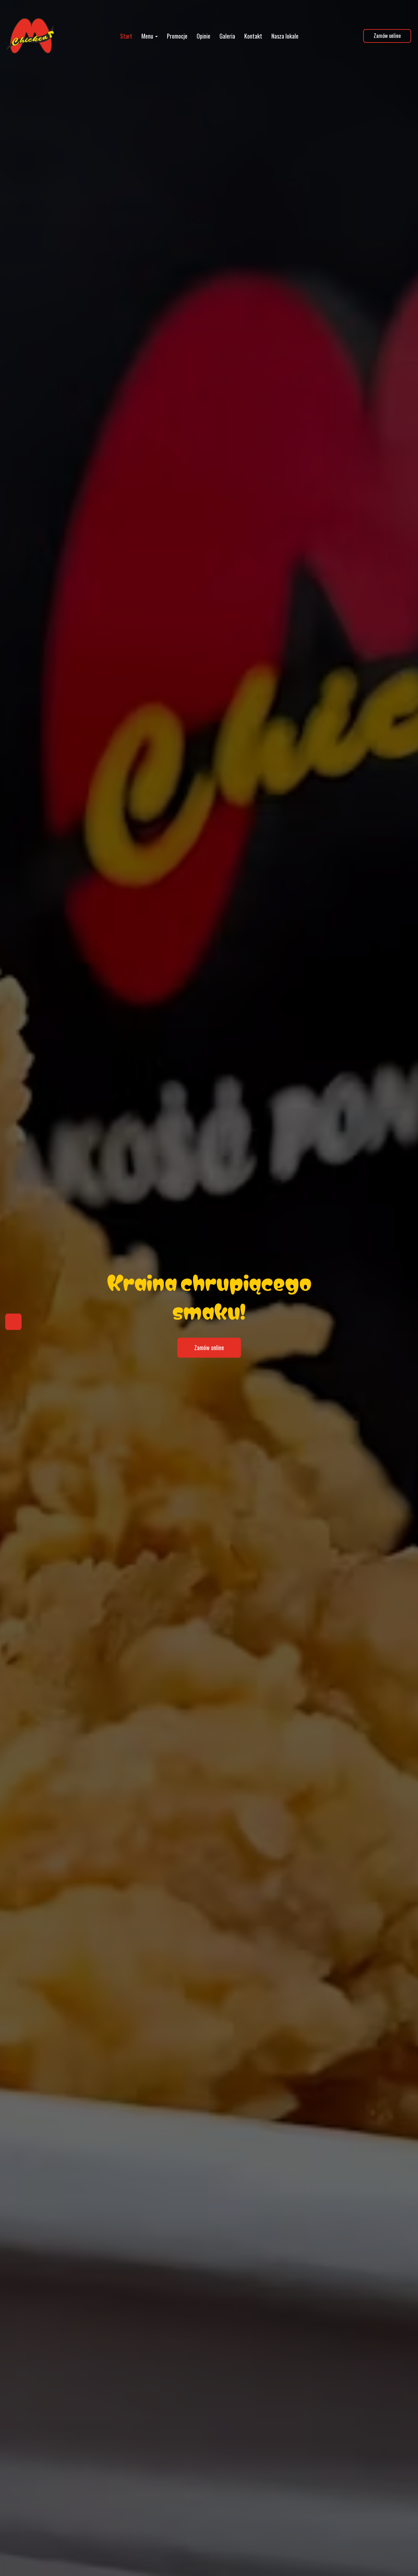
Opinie (203, 36)
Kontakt (253, 36)
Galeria (227, 36)
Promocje (177, 36)
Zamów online (387, 36)
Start (126, 36)
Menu (148, 36)
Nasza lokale (285, 36)
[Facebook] (13, 1322)
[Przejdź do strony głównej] (30, 36)
